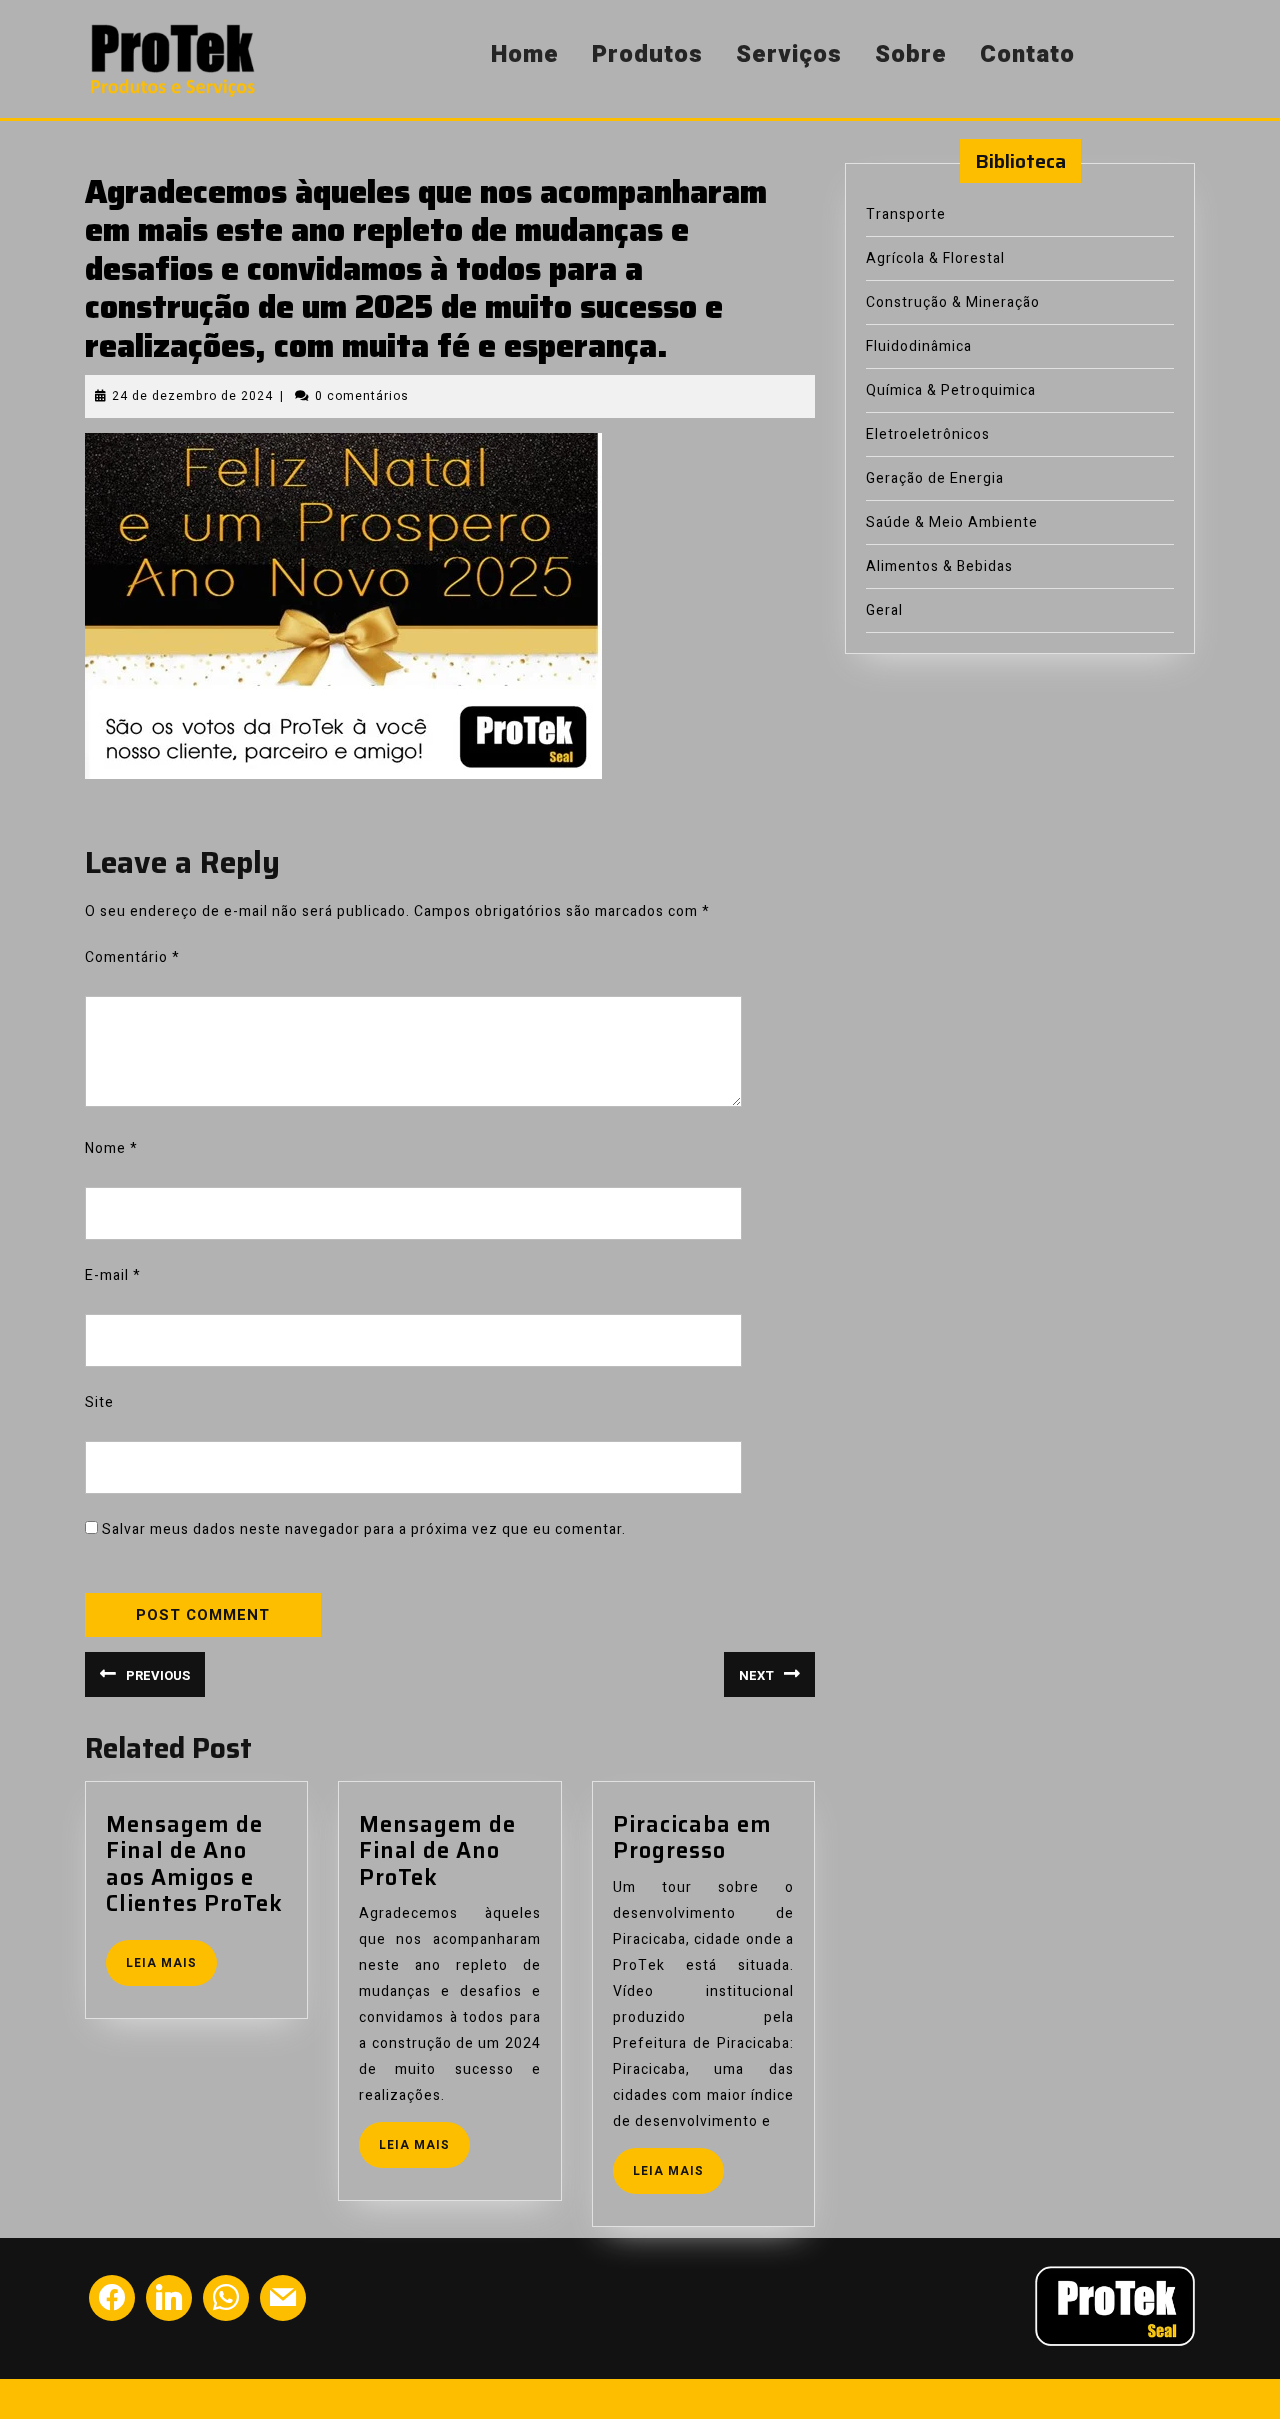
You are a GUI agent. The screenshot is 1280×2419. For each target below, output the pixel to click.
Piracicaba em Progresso (692, 1837)
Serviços (789, 54)
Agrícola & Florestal (935, 258)
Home (525, 54)
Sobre (911, 54)
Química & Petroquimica (951, 390)
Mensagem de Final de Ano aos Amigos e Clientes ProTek (194, 1864)
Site (99, 1402)
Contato (1027, 54)
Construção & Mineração (953, 302)
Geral (884, 610)
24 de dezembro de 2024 (192, 396)
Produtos (647, 54)
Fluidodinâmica (919, 346)
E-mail (113, 1275)
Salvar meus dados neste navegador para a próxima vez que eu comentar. (364, 1529)
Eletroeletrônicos (928, 434)
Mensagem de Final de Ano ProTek (437, 1851)
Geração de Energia (935, 478)
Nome (111, 1148)
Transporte (906, 214)
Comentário (132, 957)
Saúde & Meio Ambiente (952, 522)
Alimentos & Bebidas (939, 566)
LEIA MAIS (171, 1968)
